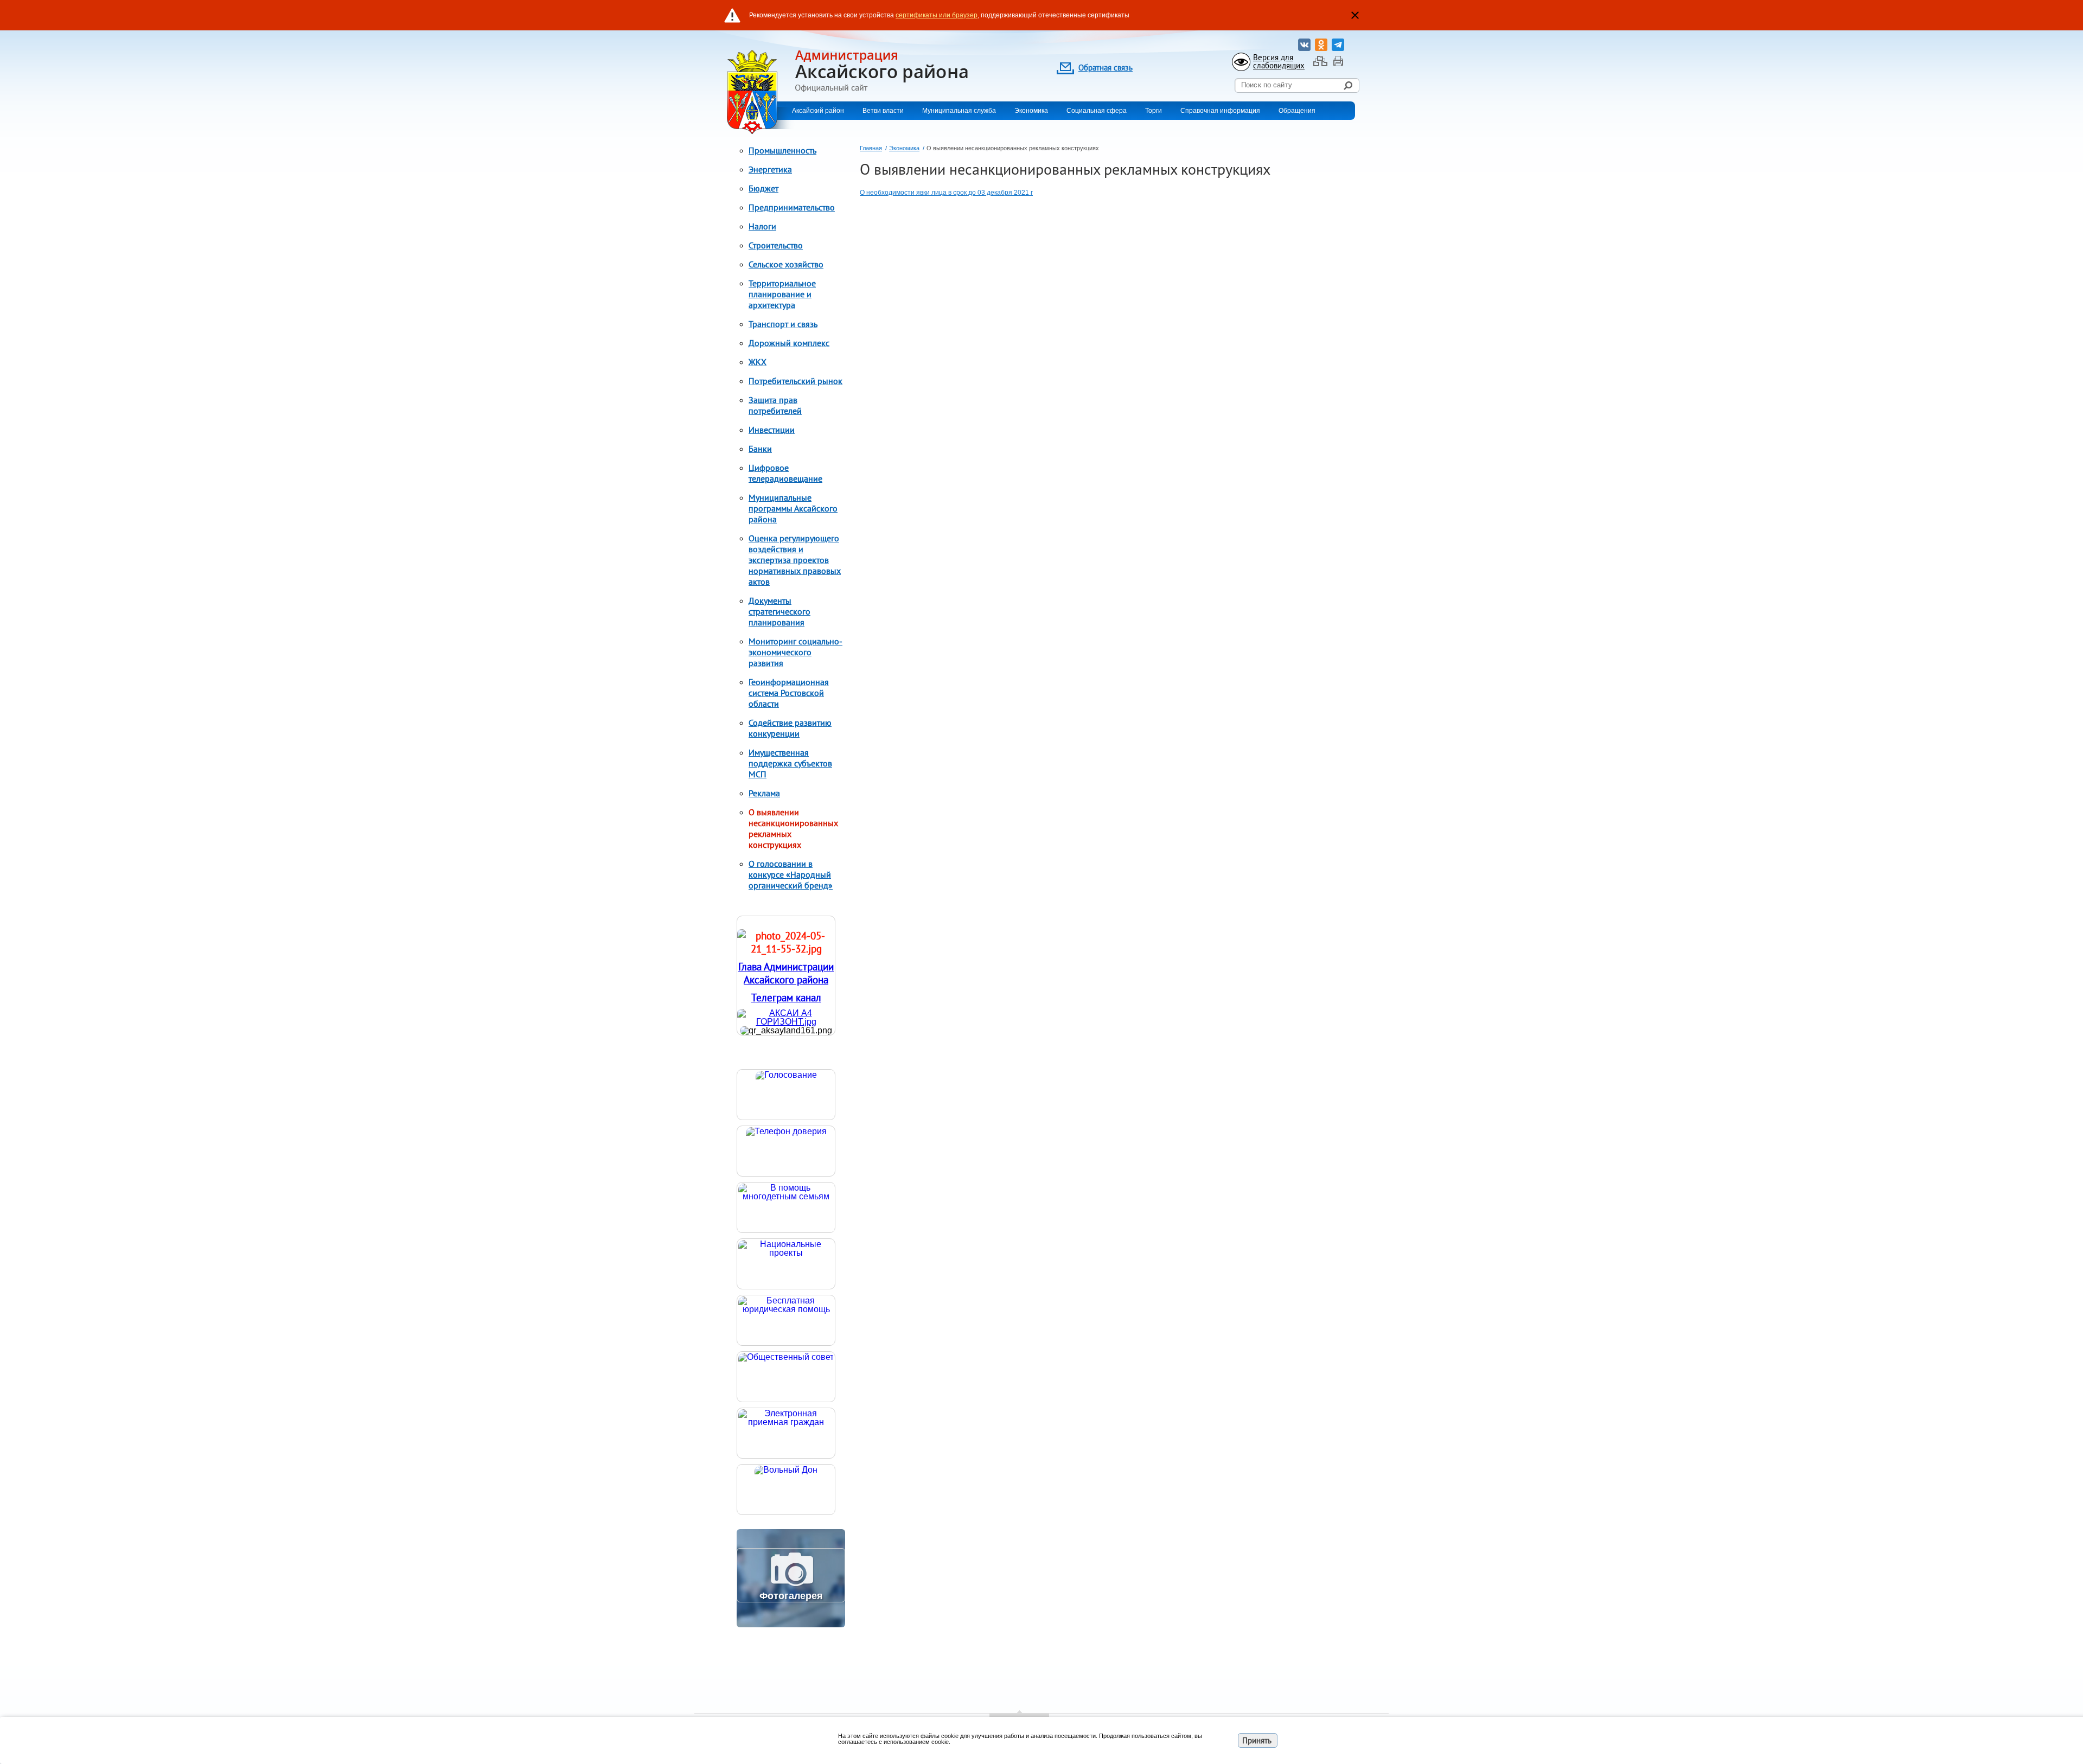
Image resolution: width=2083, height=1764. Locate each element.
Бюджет (763, 188)
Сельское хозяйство (786, 264)
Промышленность (782, 150)
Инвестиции (772, 430)
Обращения (1297, 111)
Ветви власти (883, 111)
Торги (1154, 111)
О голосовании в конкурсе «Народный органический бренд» (791, 874)
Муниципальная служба (959, 111)
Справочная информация (1220, 111)
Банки (760, 449)
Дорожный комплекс (789, 343)
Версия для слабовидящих (1279, 61)
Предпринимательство (792, 207)
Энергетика (770, 169)
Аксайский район (818, 111)
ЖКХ (758, 362)
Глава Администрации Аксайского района (786, 973)
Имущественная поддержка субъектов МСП (790, 763)
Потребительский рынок (795, 381)
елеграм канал (789, 998)
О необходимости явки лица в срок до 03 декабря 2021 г (946, 193)
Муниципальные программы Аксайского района (793, 508)
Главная (871, 148)
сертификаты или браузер (937, 15)
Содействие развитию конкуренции (790, 728)
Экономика (1031, 111)
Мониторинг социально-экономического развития (795, 652)
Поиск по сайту (1267, 85)
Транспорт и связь (783, 324)
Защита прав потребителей (775, 405)
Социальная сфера (1097, 111)
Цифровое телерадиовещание (785, 473)
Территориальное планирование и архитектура (782, 294)
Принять (1257, 1740)
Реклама (764, 793)
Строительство (776, 245)
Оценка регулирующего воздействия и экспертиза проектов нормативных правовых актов (795, 560)
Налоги (762, 226)
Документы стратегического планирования (779, 611)
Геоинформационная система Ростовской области (789, 693)
